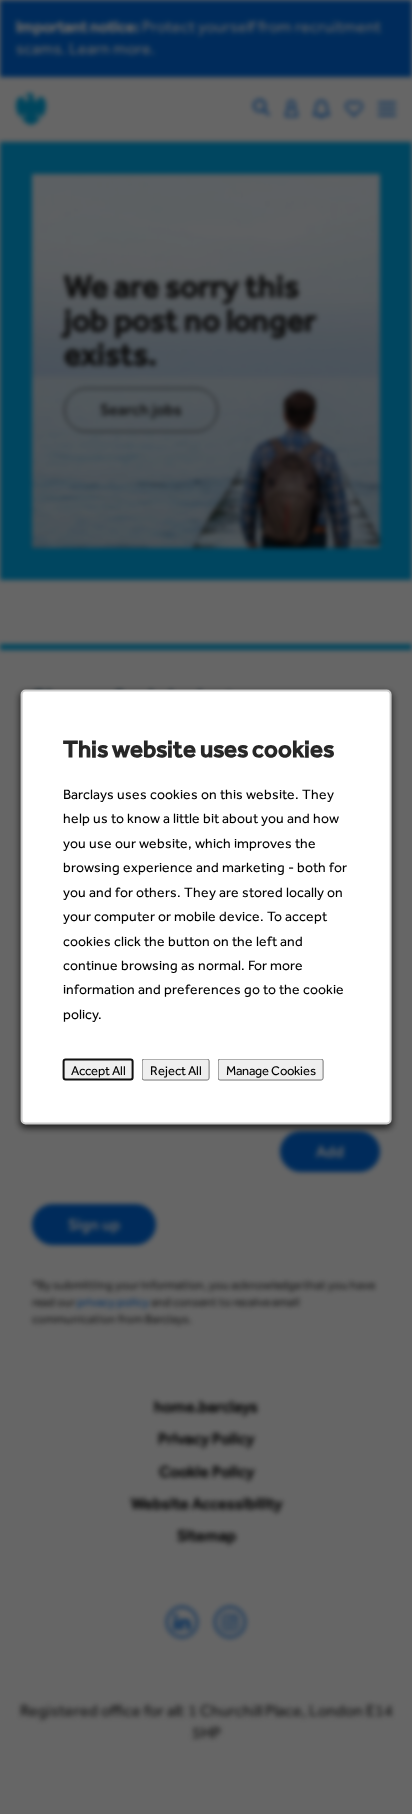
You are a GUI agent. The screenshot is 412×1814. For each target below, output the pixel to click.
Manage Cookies (271, 1070)
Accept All (98, 1070)
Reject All (176, 1070)
